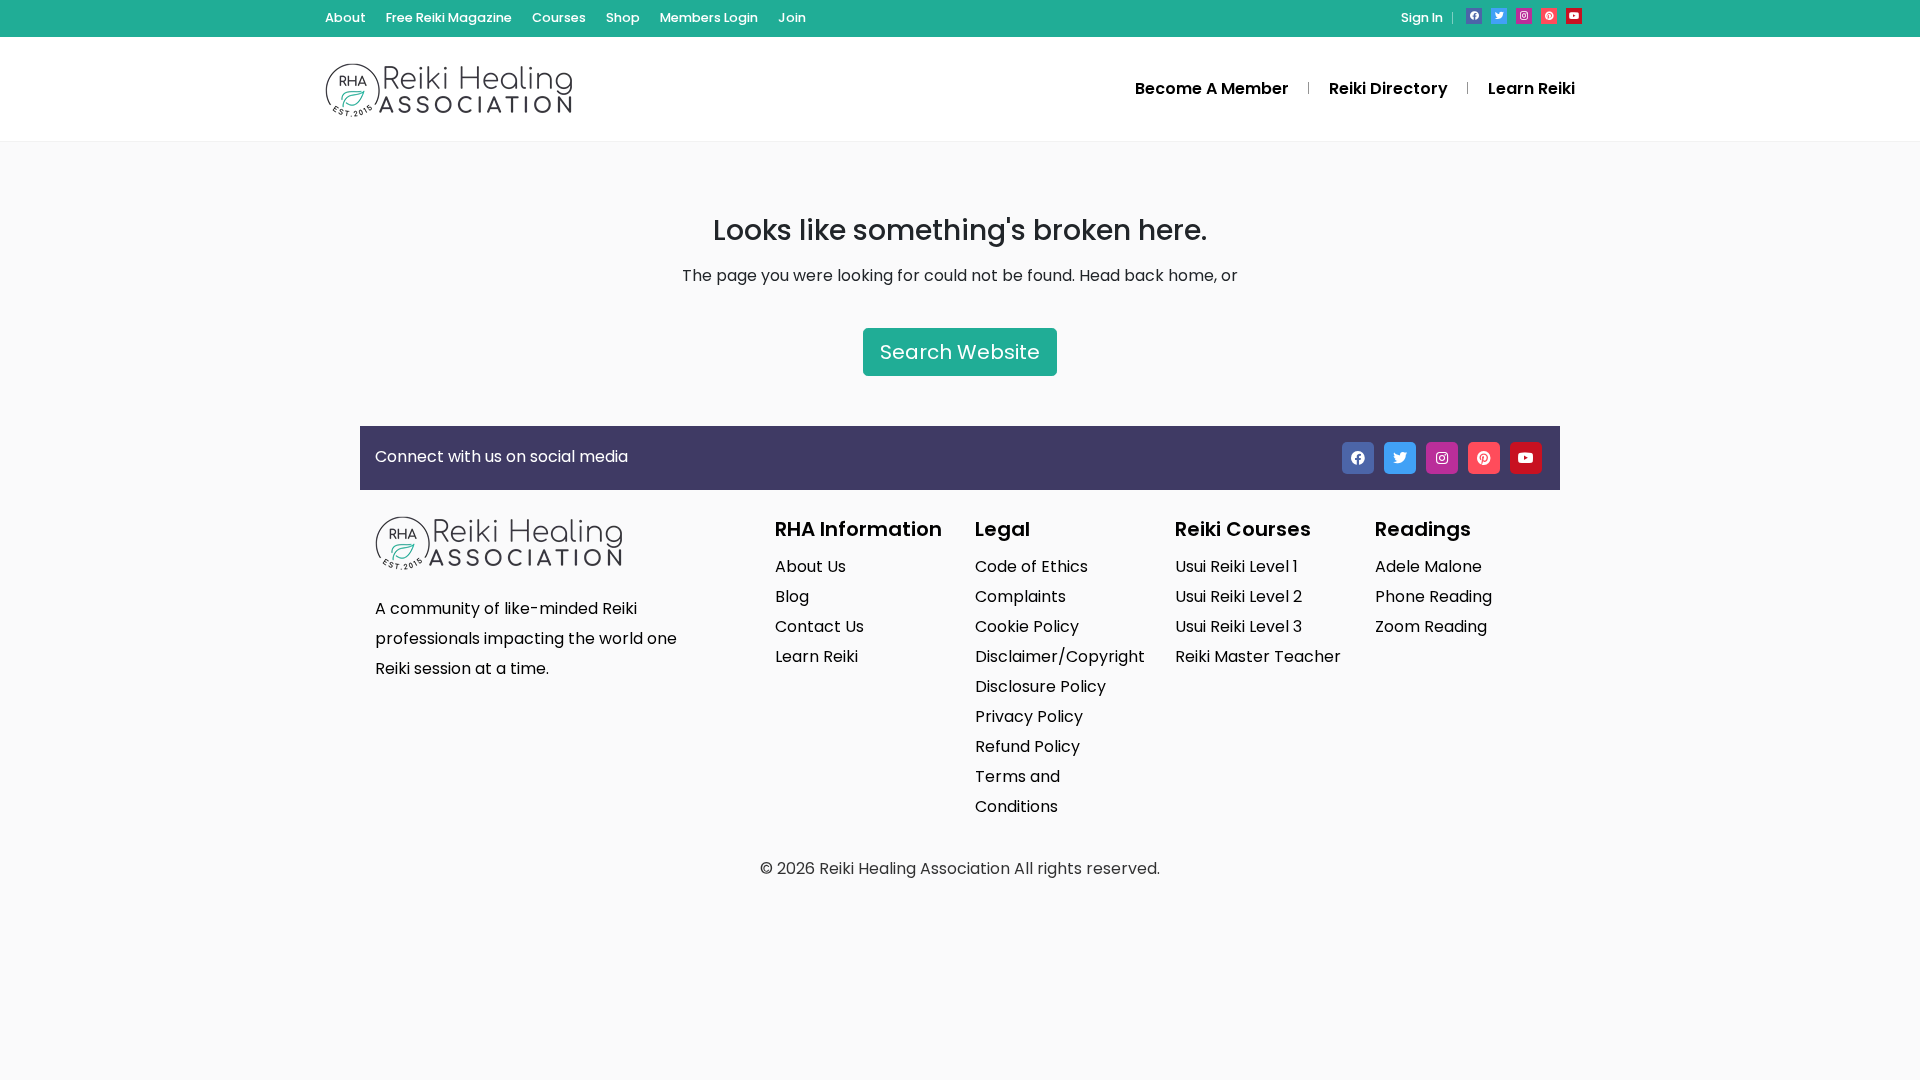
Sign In (1422, 17)
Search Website (960, 352)
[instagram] (1524, 16)
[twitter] (1499, 16)
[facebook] (1474, 16)
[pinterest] (1549, 16)
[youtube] (1574, 16)
